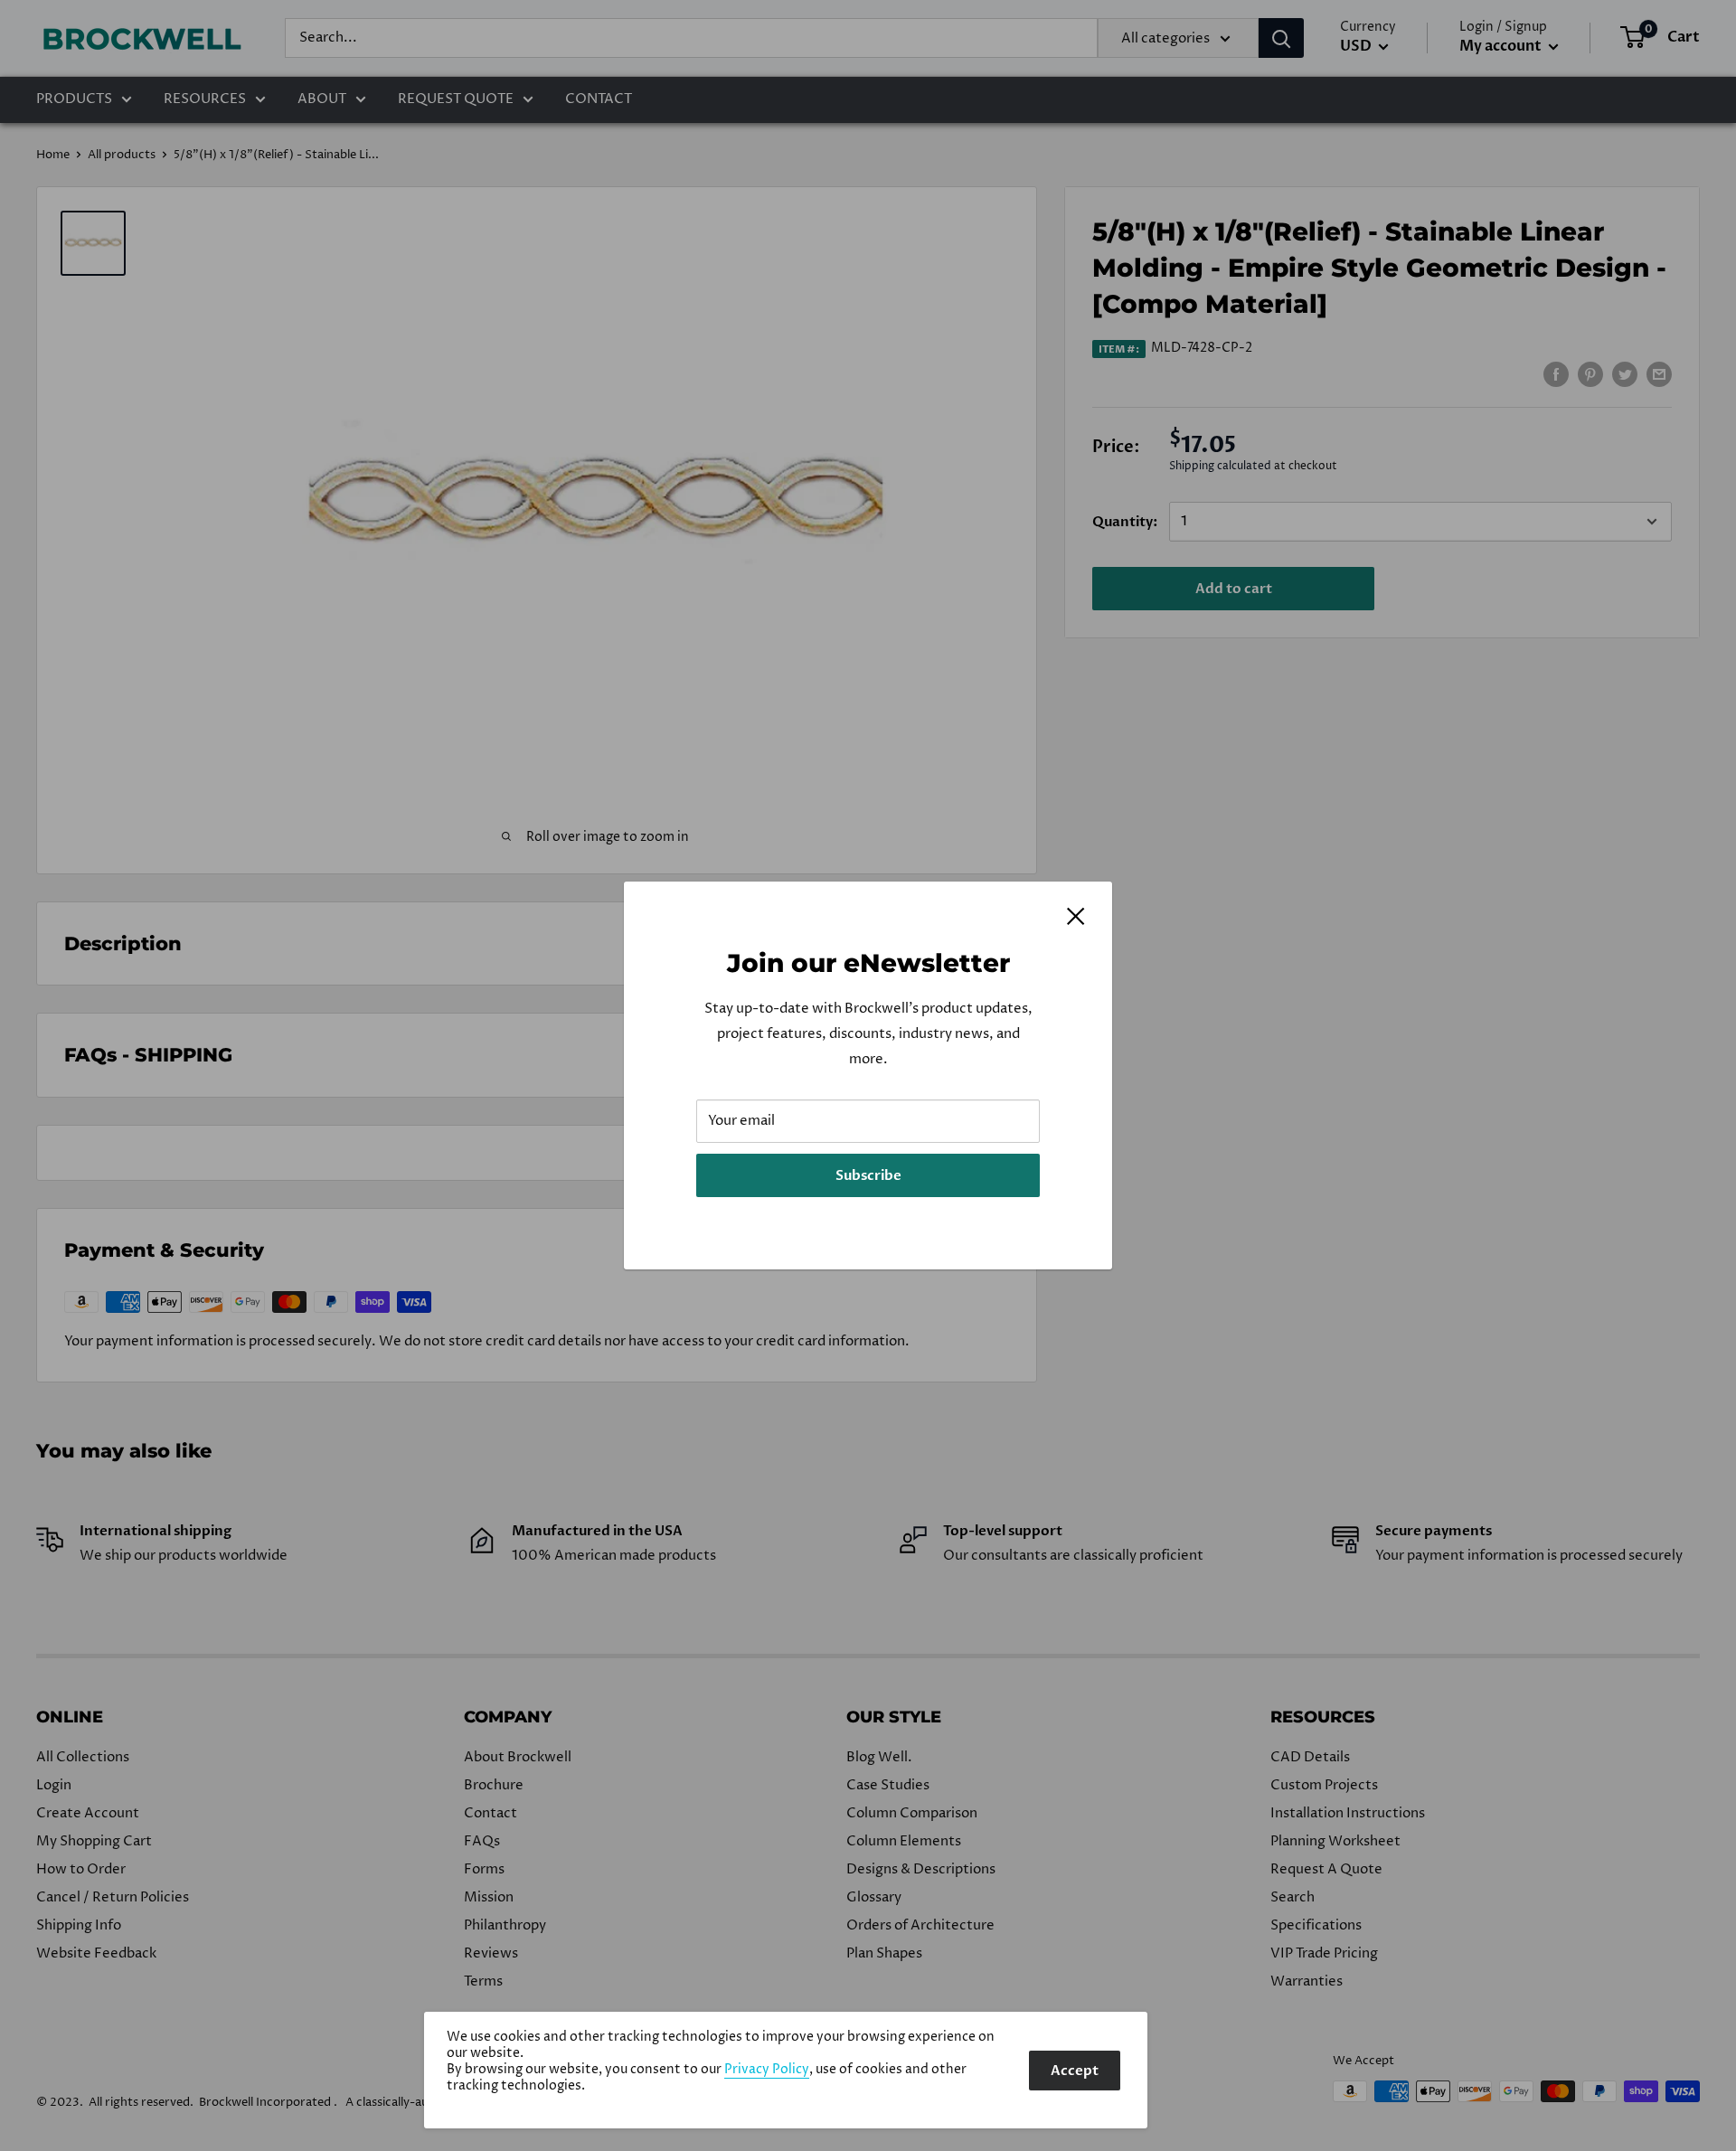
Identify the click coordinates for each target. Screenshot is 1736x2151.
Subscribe (868, 1175)
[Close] (1076, 916)
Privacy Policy (767, 2070)
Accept (1075, 2071)
